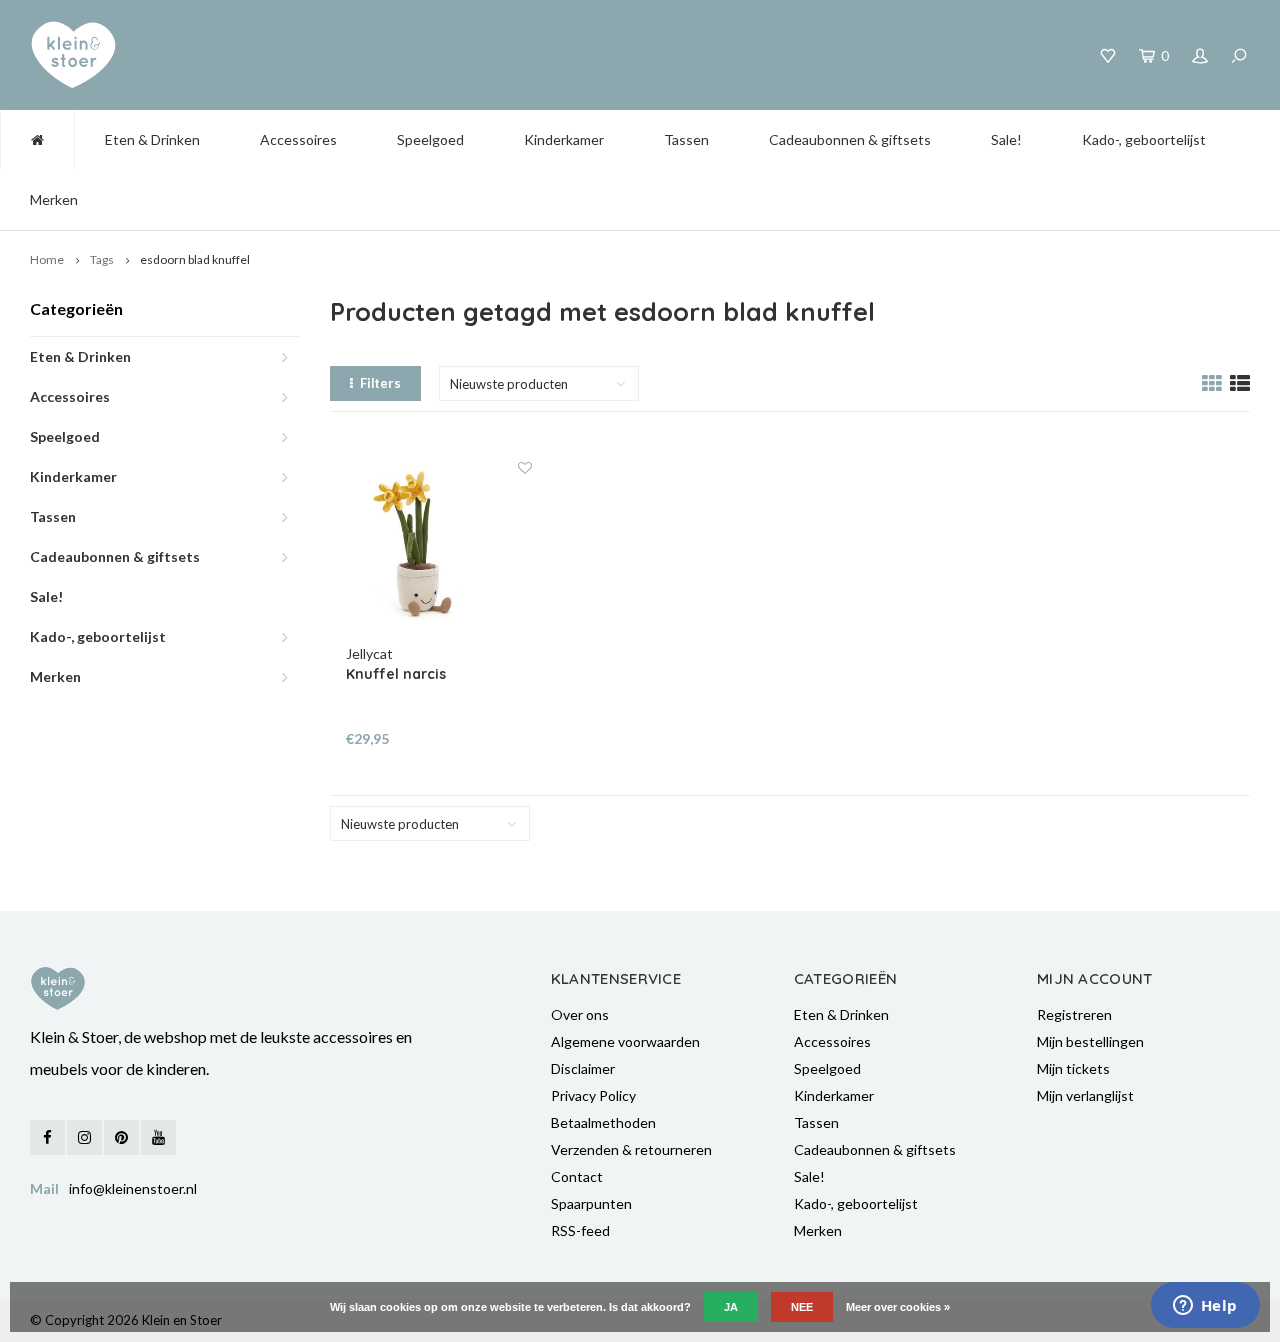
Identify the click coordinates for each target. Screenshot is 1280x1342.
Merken (54, 199)
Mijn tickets (1073, 1068)
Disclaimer (583, 1068)
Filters (380, 383)
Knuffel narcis (396, 674)
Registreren (1074, 1014)
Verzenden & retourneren (631, 1149)
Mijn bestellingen (1090, 1041)
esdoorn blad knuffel (195, 259)
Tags (102, 259)
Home (47, 259)
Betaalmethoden (603, 1122)
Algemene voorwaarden (625, 1041)
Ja (731, 1307)
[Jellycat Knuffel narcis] (439, 551)
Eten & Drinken (152, 139)
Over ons (580, 1014)
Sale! (1006, 139)
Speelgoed (430, 139)
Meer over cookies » (898, 1307)
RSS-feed (580, 1230)
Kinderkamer (564, 139)
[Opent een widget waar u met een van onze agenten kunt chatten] (1205, 1307)
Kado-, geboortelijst (1144, 139)
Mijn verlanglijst (1085, 1095)
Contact (577, 1176)
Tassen (686, 139)
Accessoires (298, 139)
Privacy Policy (593, 1095)
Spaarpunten (591, 1203)
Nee (802, 1307)
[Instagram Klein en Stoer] (84, 1137)
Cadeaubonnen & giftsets (850, 139)
